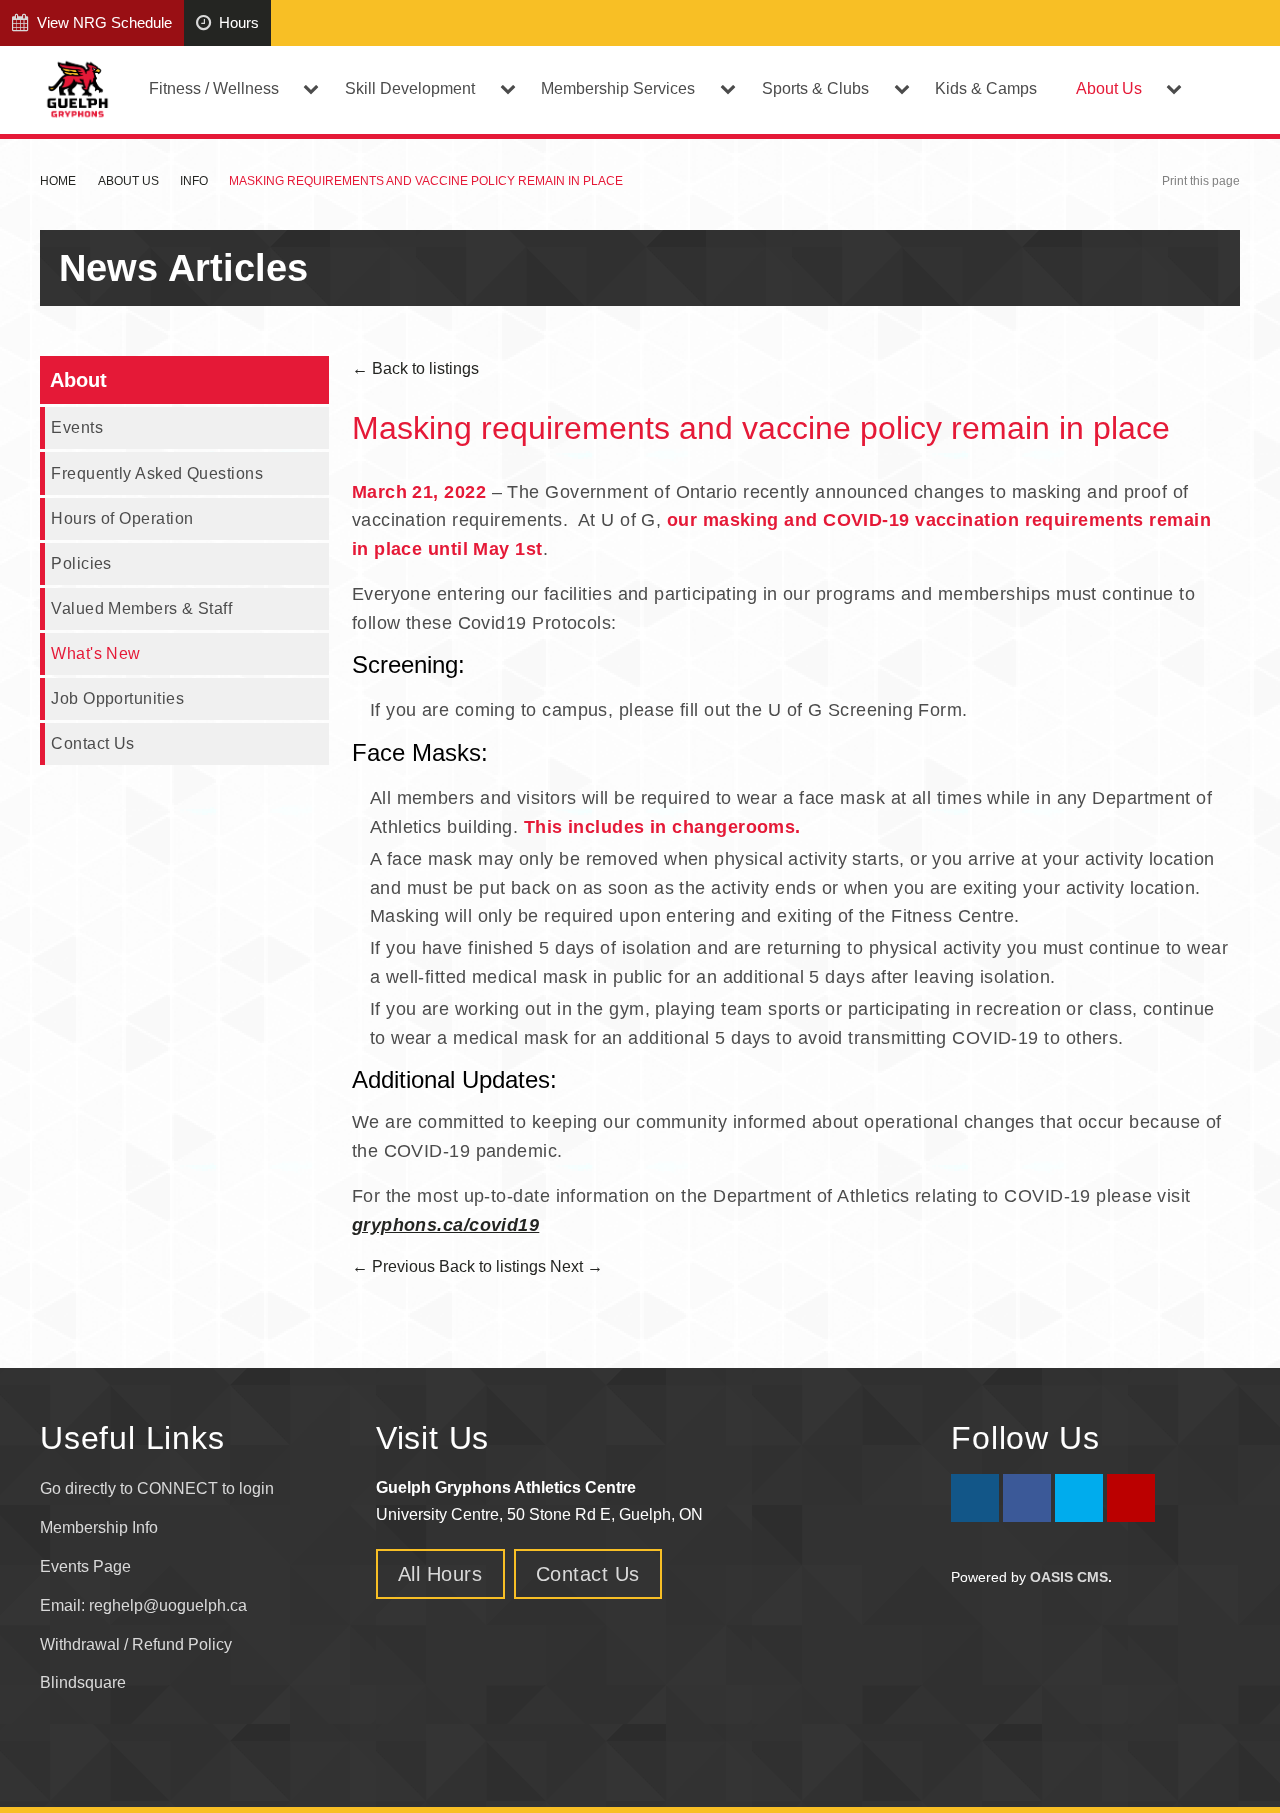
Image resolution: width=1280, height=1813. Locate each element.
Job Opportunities (117, 698)
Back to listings (415, 368)
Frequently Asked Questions (157, 473)
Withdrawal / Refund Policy (136, 1644)
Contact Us (93, 743)
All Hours (440, 1574)
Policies (81, 563)
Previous (393, 1266)
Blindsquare (85, 1682)
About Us (128, 181)
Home (58, 181)
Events (77, 427)
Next (576, 1266)
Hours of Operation (122, 518)
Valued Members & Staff (141, 608)
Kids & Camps (986, 88)
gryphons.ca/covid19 (446, 1225)
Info (194, 181)
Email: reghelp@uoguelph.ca (143, 1605)
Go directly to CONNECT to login (157, 1488)
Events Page (85, 1566)
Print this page (1201, 181)
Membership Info (99, 1527)
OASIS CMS (1069, 1577)
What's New (96, 653)
